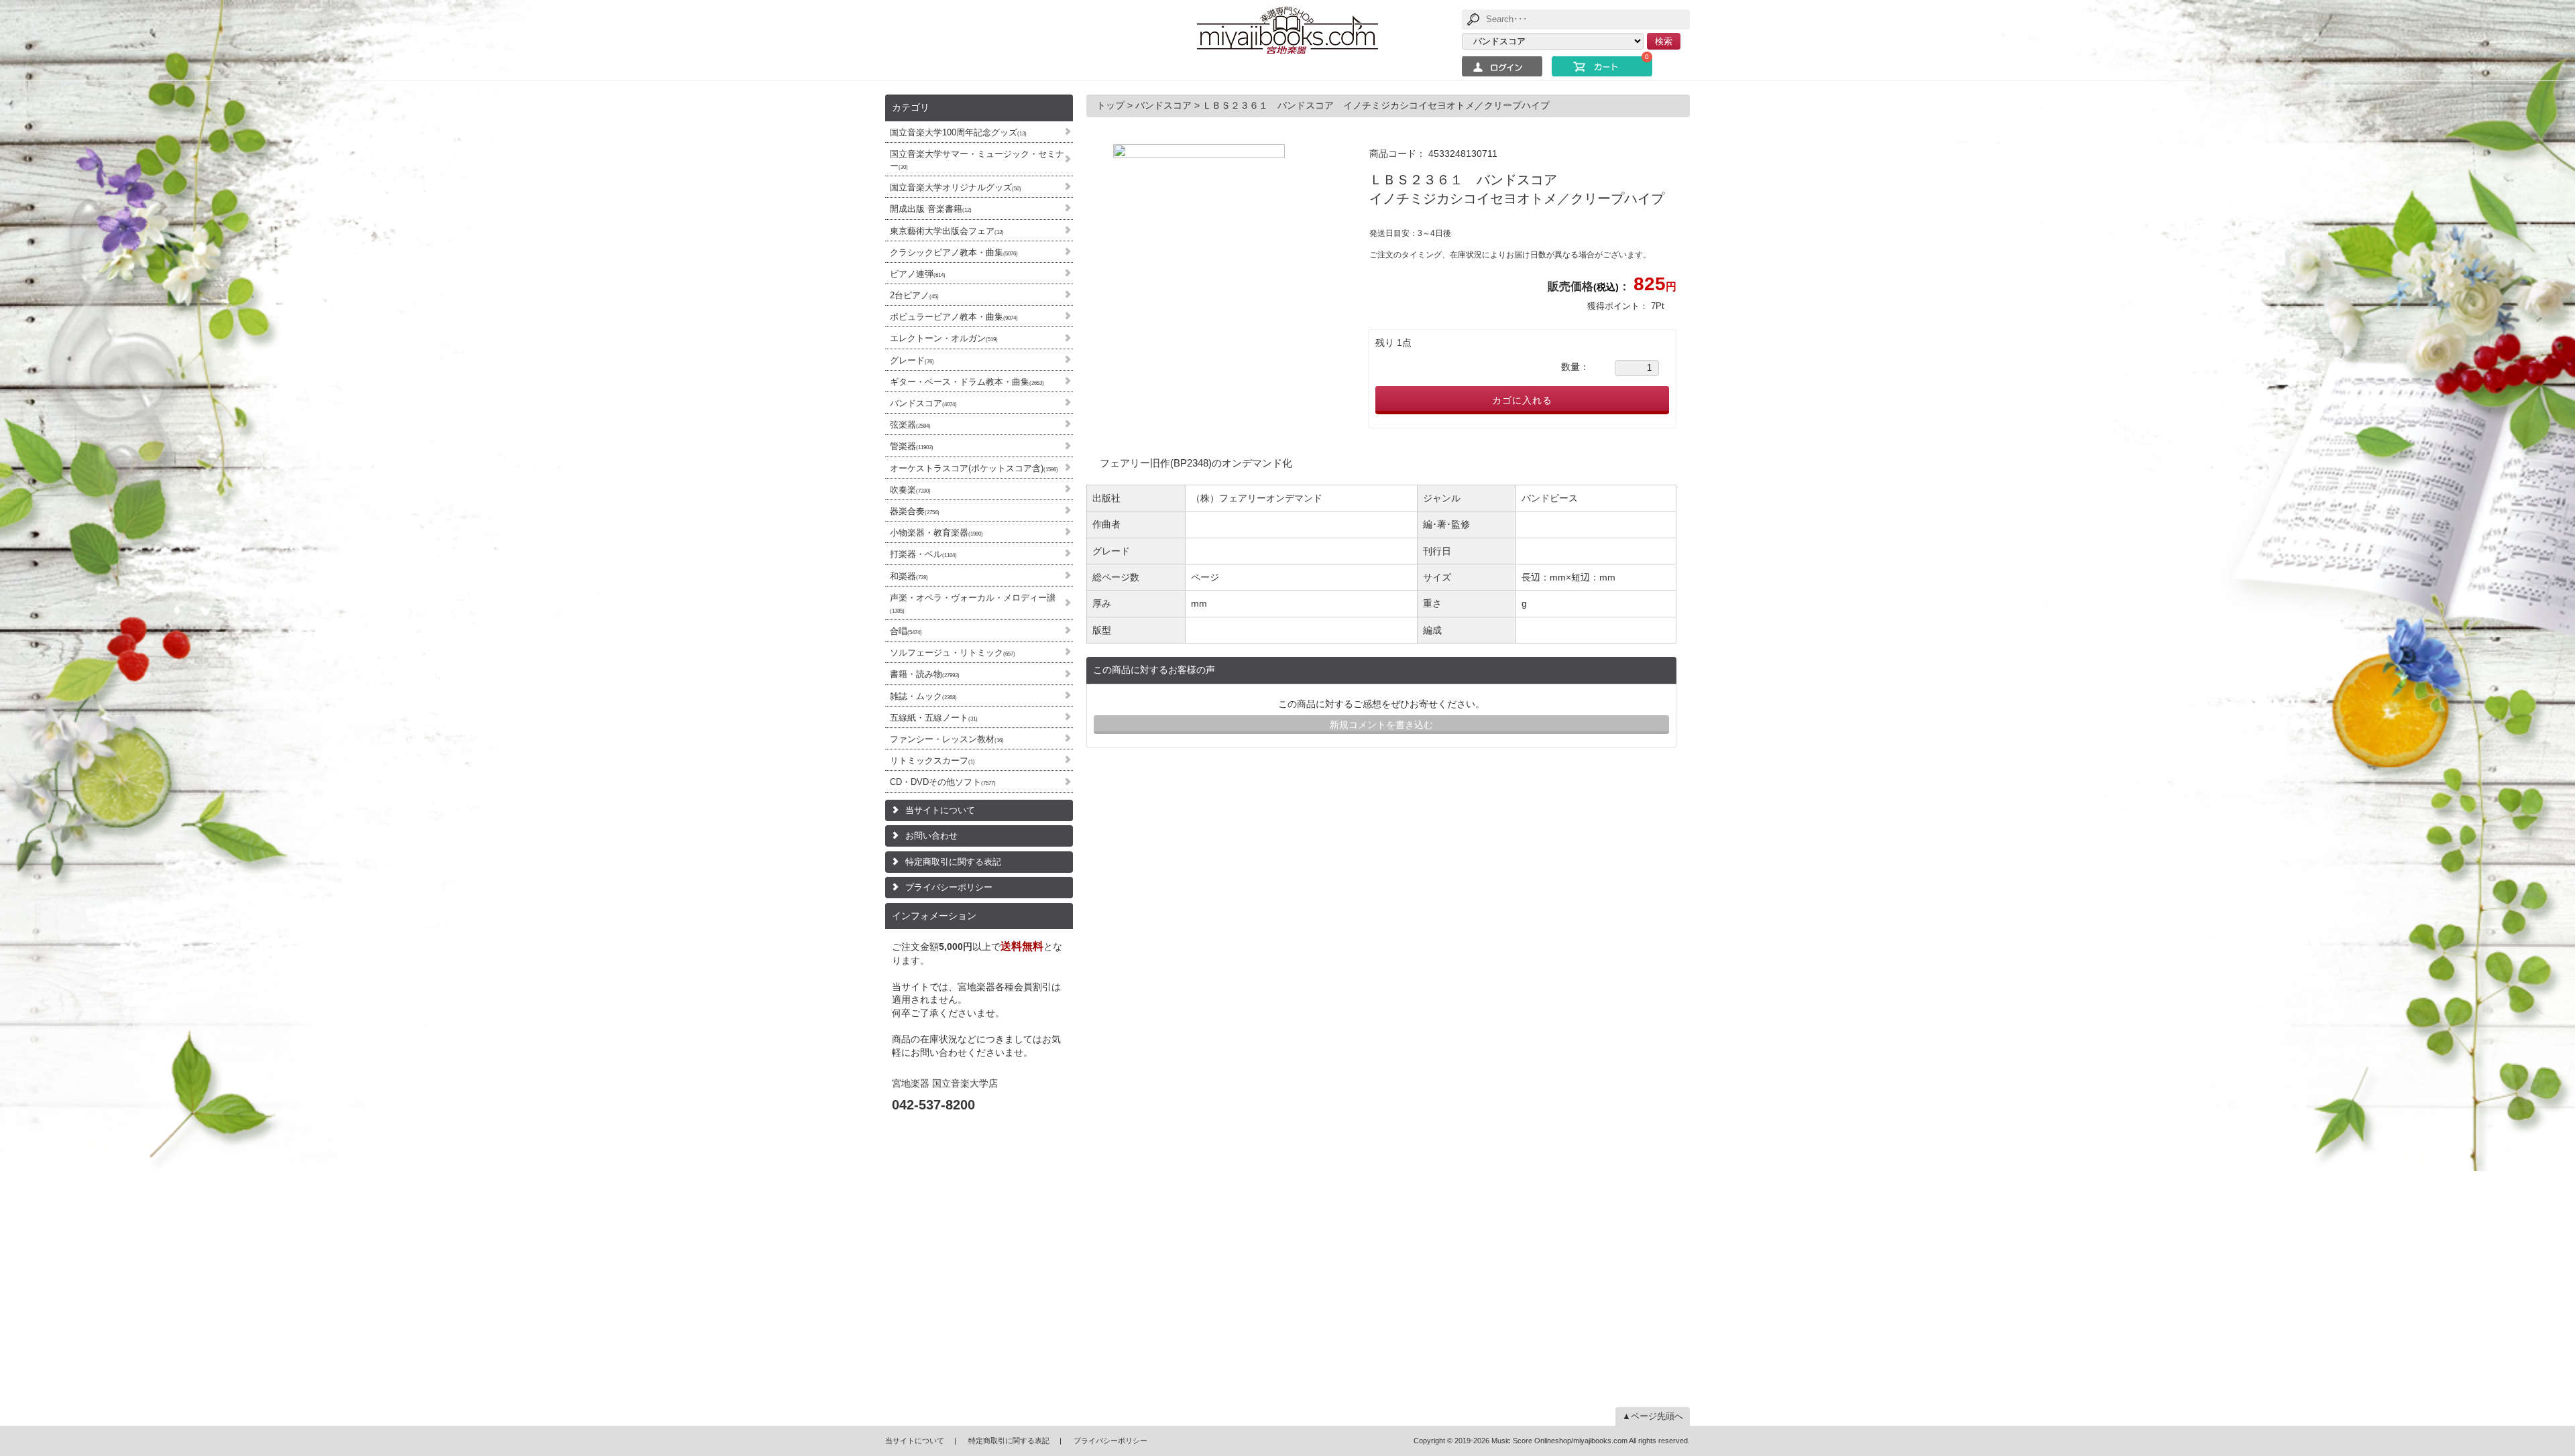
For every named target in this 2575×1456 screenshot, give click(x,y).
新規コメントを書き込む (1381, 725)
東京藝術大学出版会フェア (947, 231)
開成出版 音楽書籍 (931, 209)
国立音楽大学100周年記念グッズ (958, 132)
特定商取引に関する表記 (953, 862)
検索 (1664, 41)
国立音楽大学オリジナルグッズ (956, 187)
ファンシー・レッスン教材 (947, 739)
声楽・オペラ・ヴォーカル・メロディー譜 (973, 603)
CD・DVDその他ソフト (943, 782)
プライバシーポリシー (949, 887)
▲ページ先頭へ (1653, 1416)
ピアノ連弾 (918, 274)
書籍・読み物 (925, 674)
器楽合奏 (915, 511)
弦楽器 (910, 425)
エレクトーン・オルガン (944, 338)
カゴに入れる (1522, 400)
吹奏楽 (910, 490)
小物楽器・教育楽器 (936, 533)
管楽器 (912, 446)
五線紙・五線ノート (934, 718)
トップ (1112, 105)
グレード (912, 360)
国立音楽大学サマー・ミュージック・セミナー (977, 160)
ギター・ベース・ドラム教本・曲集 (967, 382)
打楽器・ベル (923, 554)
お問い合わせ (931, 836)
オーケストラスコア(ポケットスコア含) (974, 468)
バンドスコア (923, 403)
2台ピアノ (914, 295)
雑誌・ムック (923, 696)
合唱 (906, 631)
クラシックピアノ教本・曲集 (954, 252)
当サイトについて (940, 810)
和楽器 (909, 576)
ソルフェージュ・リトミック (953, 653)
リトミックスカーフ (932, 761)
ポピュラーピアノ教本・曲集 (954, 317)
